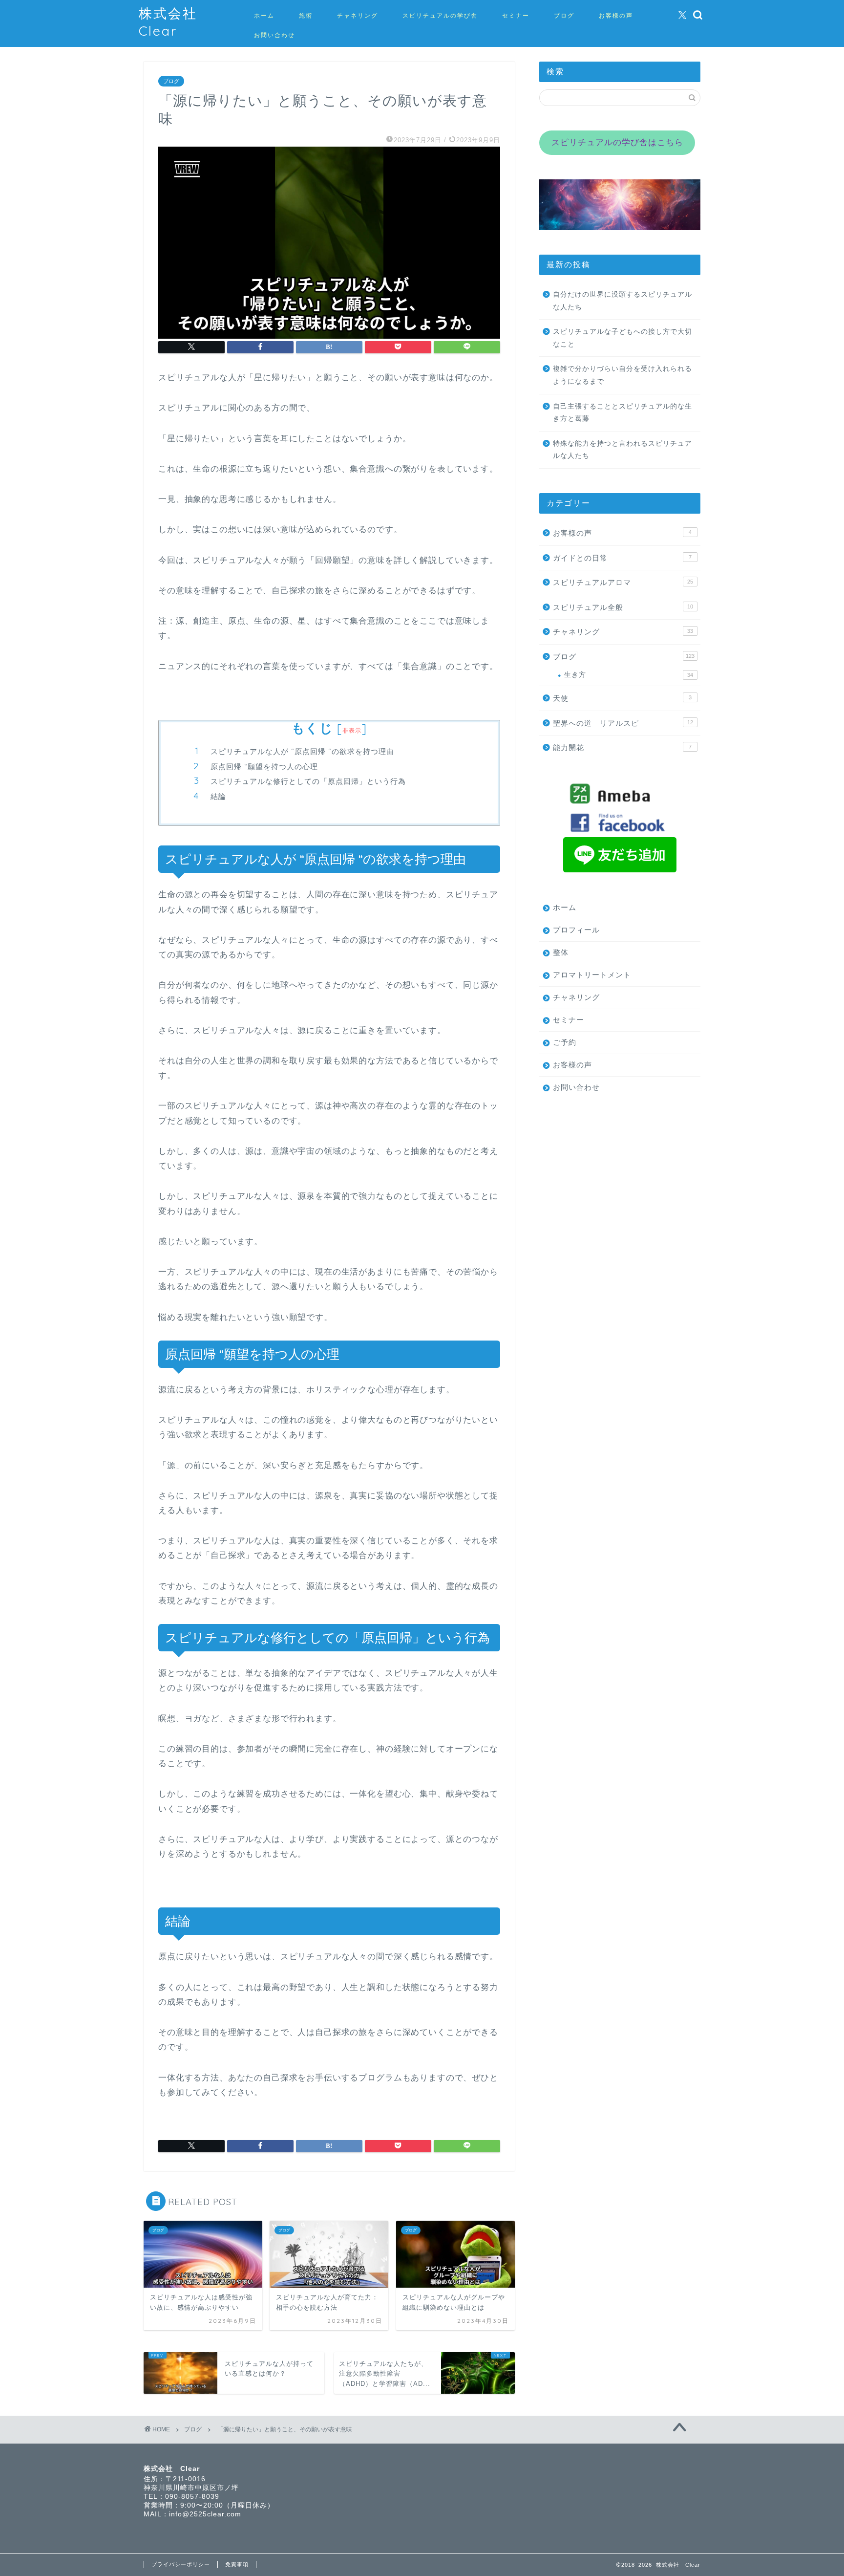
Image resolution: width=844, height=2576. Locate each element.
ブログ (564, 15)
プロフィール (576, 930)
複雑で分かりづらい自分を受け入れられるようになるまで (622, 375)
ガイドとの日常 (622, 558)
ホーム (264, 15)
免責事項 (237, 2564)
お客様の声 (616, 15)
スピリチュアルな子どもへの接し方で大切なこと (622, 338)
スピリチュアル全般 (623, 607)
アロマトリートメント (592, 975)
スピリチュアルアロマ (623, 582)
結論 (218, 796)
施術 (306, 15)
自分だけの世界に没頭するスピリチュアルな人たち (622, 301)
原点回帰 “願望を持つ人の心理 (264, 767)
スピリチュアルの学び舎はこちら (617, 142)
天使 (622, 698)
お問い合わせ (274, 35)
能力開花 (622, 747)
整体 (561, 952)
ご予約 (565, 1042)
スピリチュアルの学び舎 (440, 15)
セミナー (516, 15)
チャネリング (358, 15)
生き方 (629, 675)
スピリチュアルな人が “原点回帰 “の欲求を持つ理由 (302, 751)
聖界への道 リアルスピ (623, 723)
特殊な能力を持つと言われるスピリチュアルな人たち (622, 450)
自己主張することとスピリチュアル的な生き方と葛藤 (622, 413)
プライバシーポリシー (181, 2564)
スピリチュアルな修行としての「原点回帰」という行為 (308, 781)
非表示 (352, 730)
